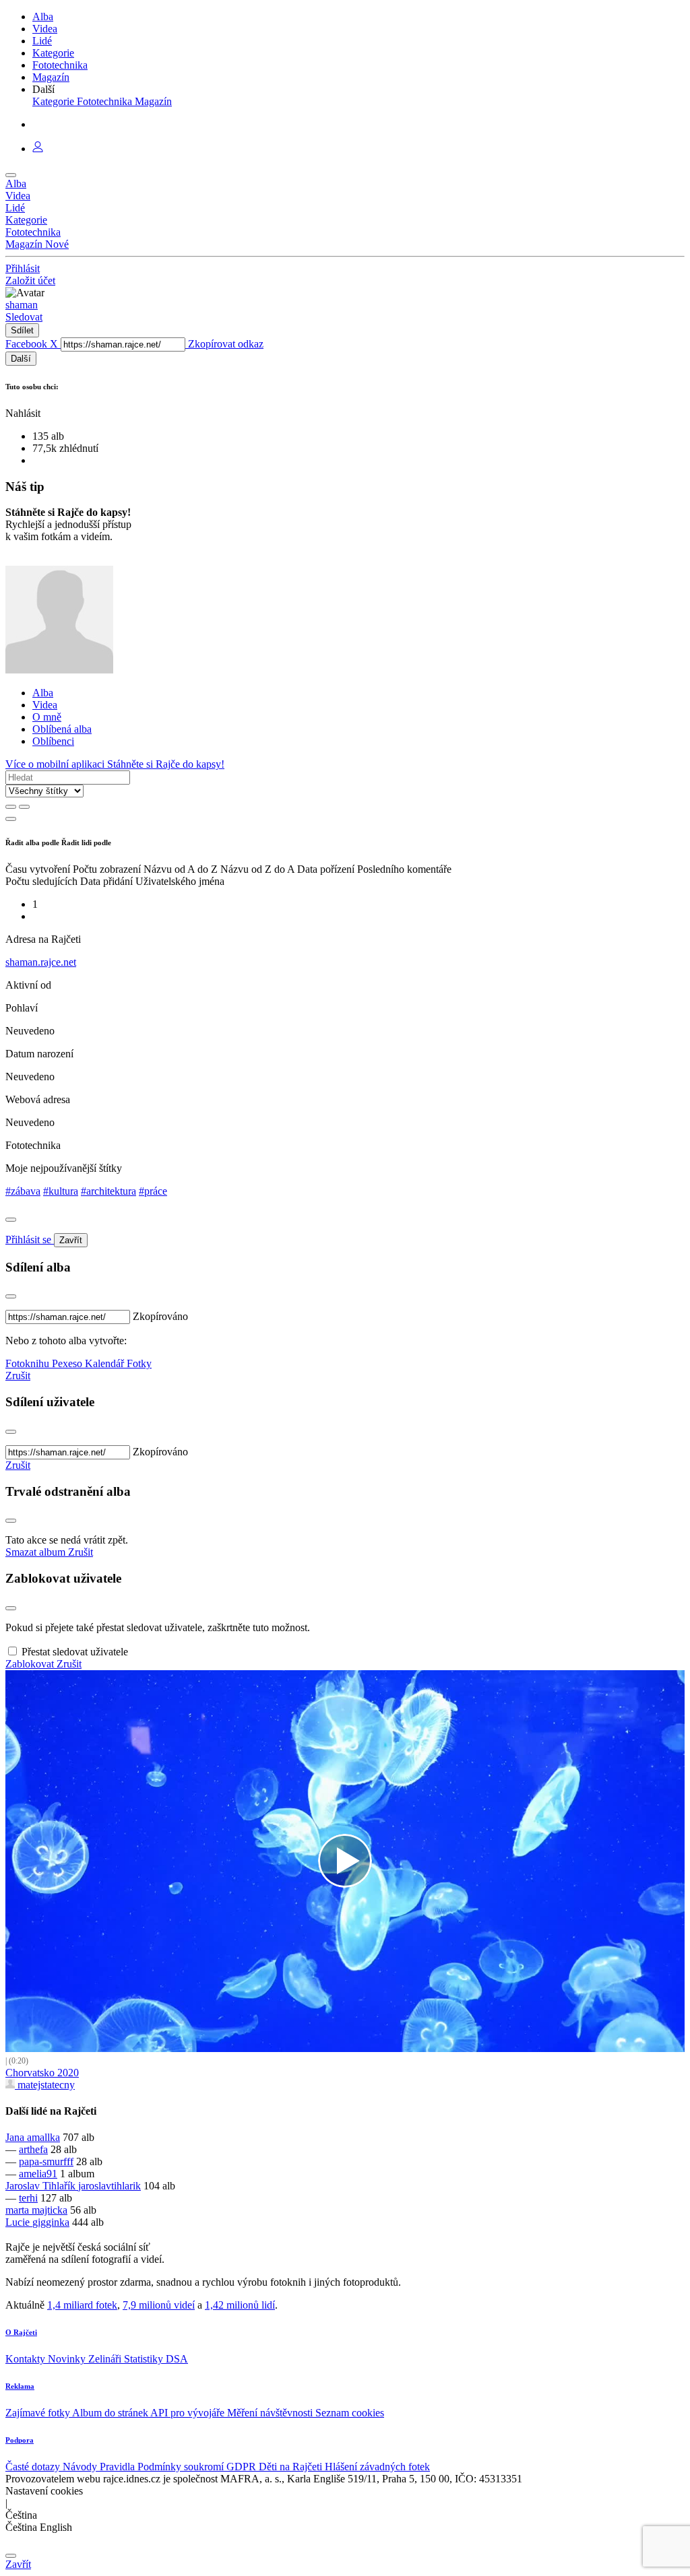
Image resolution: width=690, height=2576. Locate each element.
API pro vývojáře (189, 2413)
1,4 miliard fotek (82, 2305)
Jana (16, 2137)
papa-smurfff (46, 2161)
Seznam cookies (350, 2413)
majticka (50, 2210)
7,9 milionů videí (159, 2305)
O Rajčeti (21, 2332)
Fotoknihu (29, 1363)
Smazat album (37, 1552)
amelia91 (38, 2174)
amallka (43, 2137)
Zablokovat (31, 1664)
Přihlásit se (30, 1240)
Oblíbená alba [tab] (62, 729)
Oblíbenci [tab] (53, 741)
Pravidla (119, 2467)
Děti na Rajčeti (292, 2467)
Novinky (68, 2359)
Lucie (19, 2222)
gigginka (51, 2222)
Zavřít (71, 1240)
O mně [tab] (47, 717)
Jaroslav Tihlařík (42, 2186)
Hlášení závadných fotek (377, 2467)
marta (19, 2210)
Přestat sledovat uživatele (75, 1652)
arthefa (33, 2149)
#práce (153, 1191)
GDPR (243, 2467)
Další (21, 359)
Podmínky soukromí (182, 2467)
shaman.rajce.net (41, 962)
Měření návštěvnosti (271, 2413)
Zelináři (106, 2359)
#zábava (23, 1191)
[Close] (11, 1220)
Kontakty (27, 2359)
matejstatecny (45, 2085)
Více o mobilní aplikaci (56, 764)
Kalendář (106, 1363)
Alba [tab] (43, 693)
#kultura (61, 1191)
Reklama (20, 2386)
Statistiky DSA (156, 2359)
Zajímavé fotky (39, 2413)
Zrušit (18, 1376)
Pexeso (68, 1363)
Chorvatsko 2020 (42, 2073)
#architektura (108, 1191)
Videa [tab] (45, 705)
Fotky (139, 1363)
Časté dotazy (34, 2467)
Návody (81, 2467)
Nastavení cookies (44, 2491)
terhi (28, 2198)
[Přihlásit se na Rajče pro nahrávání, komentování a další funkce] (38, 148)
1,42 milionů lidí (240, 2305)
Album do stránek (111, 2413)
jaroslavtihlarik (109, 2186)
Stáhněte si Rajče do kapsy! (166, 764)
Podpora (20, 2440)
